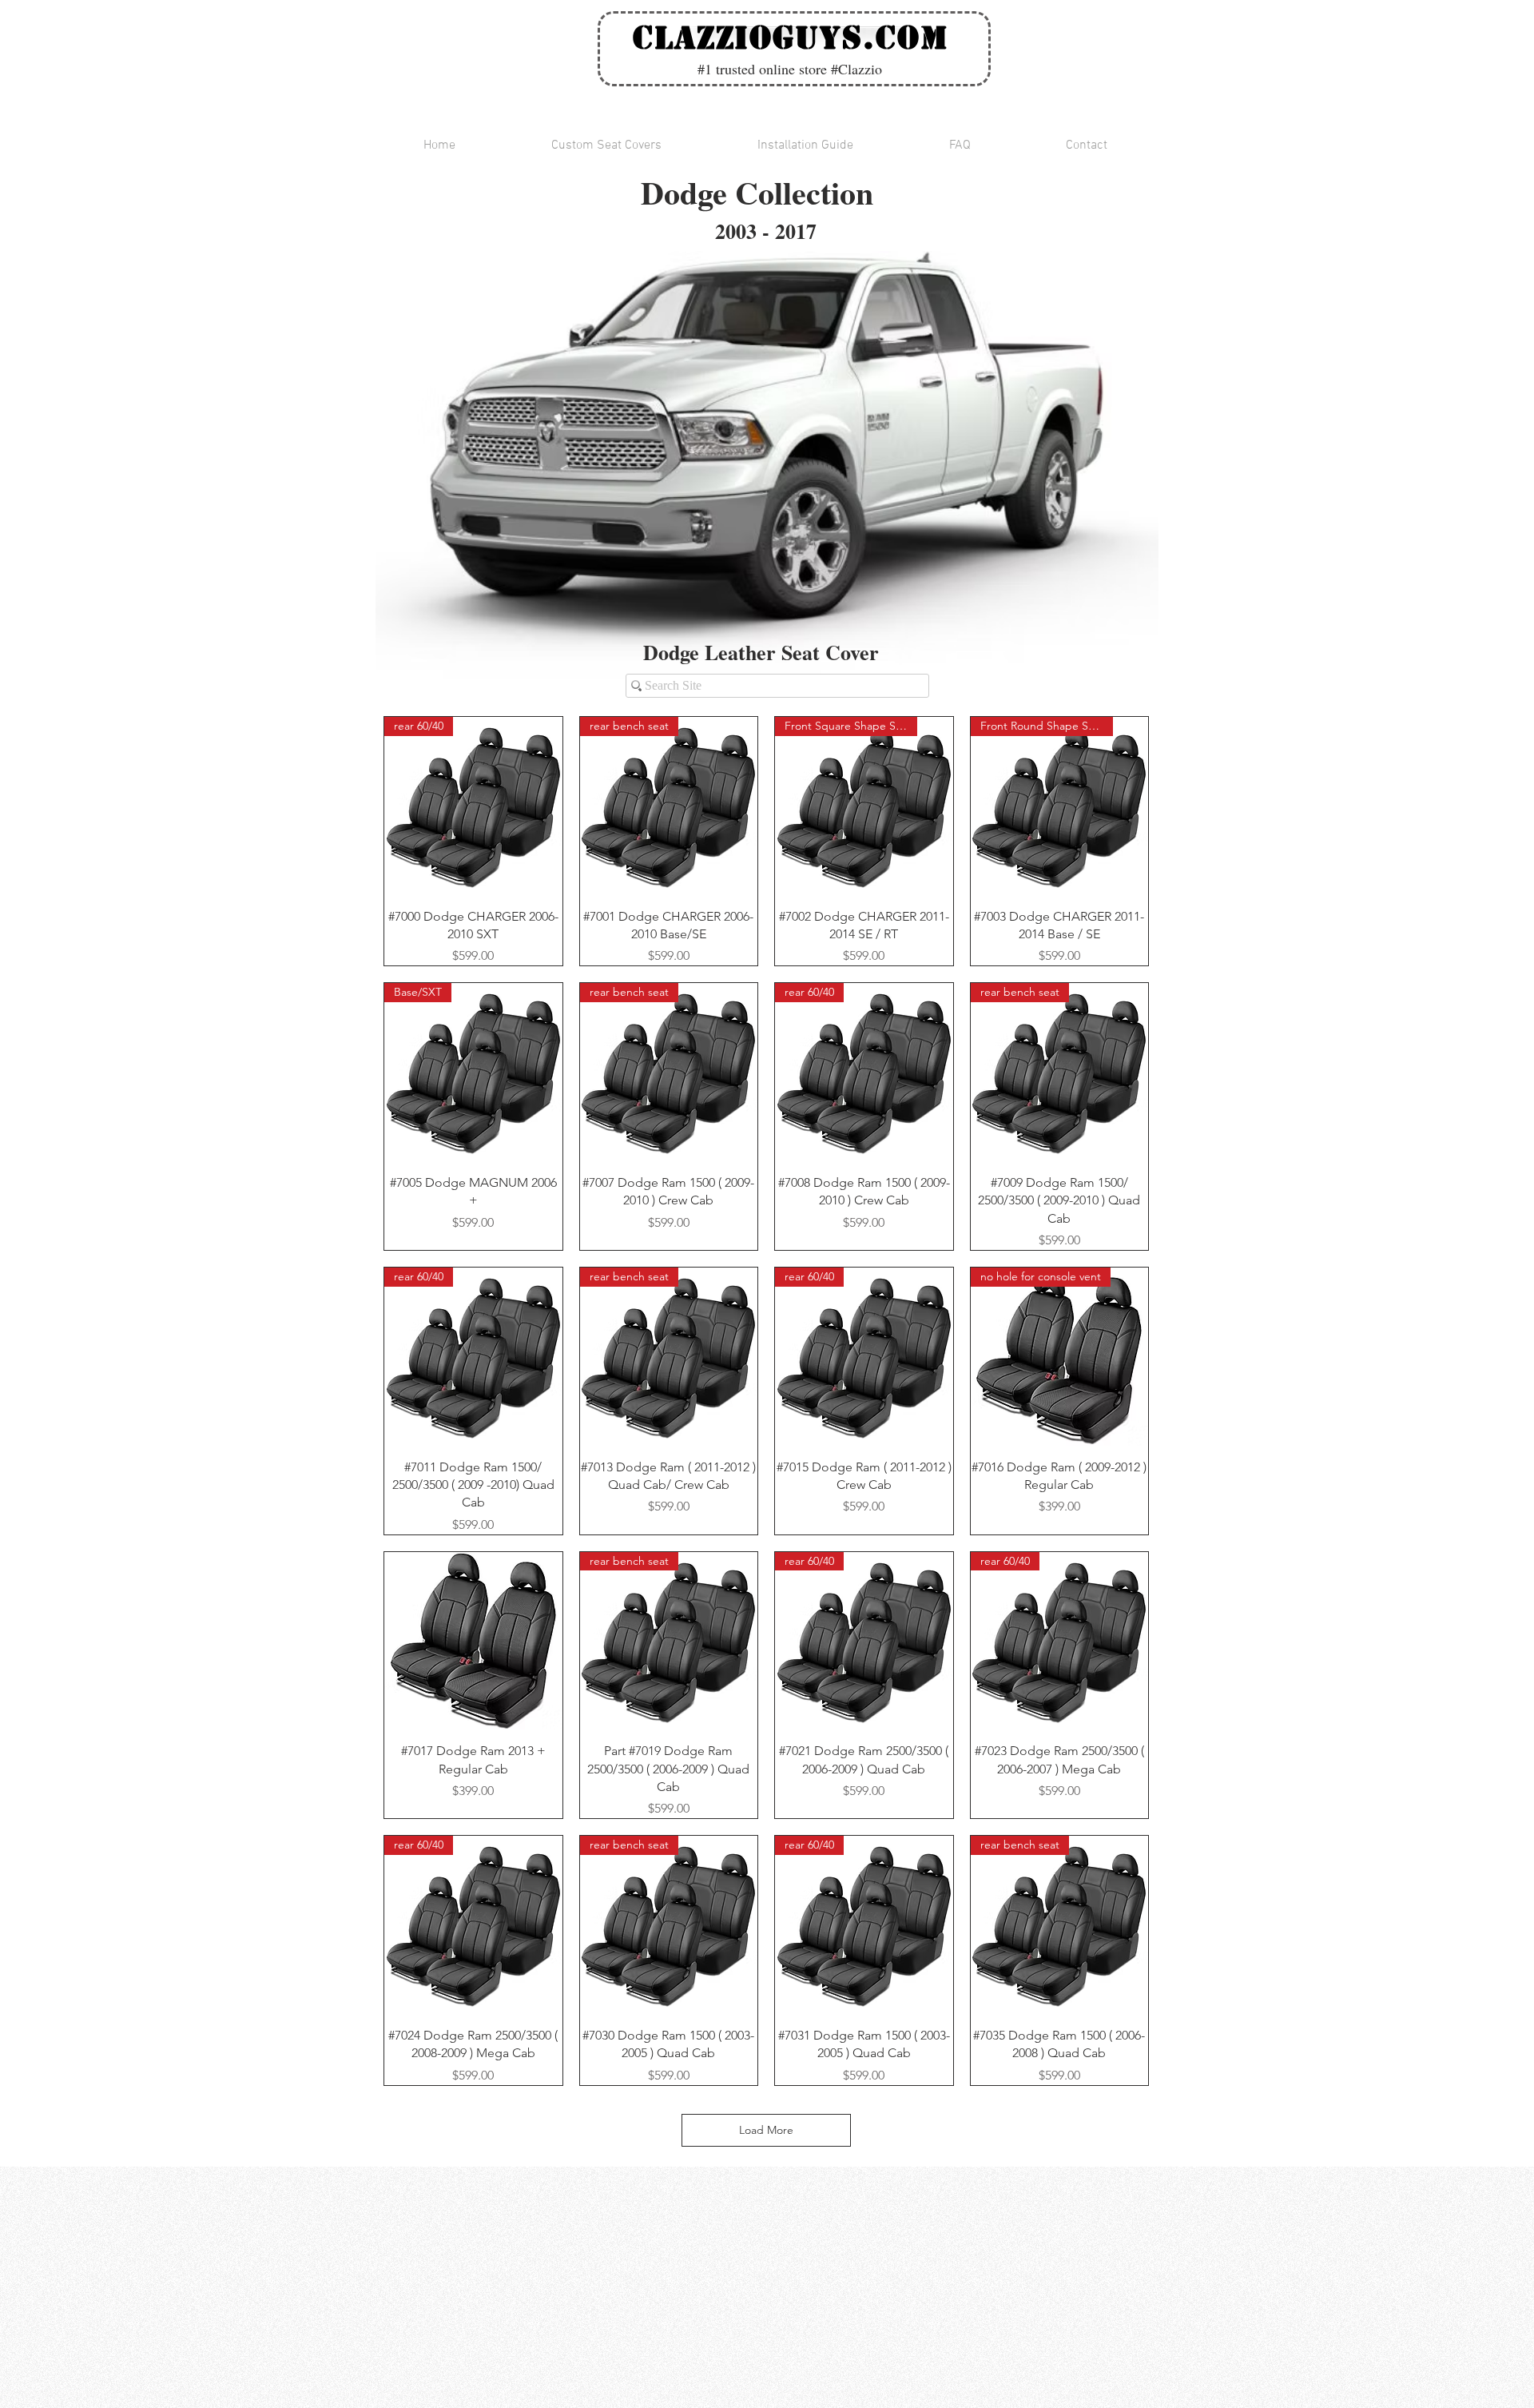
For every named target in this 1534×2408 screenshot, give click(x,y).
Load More (766, 2130)
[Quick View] (473, 1641)
